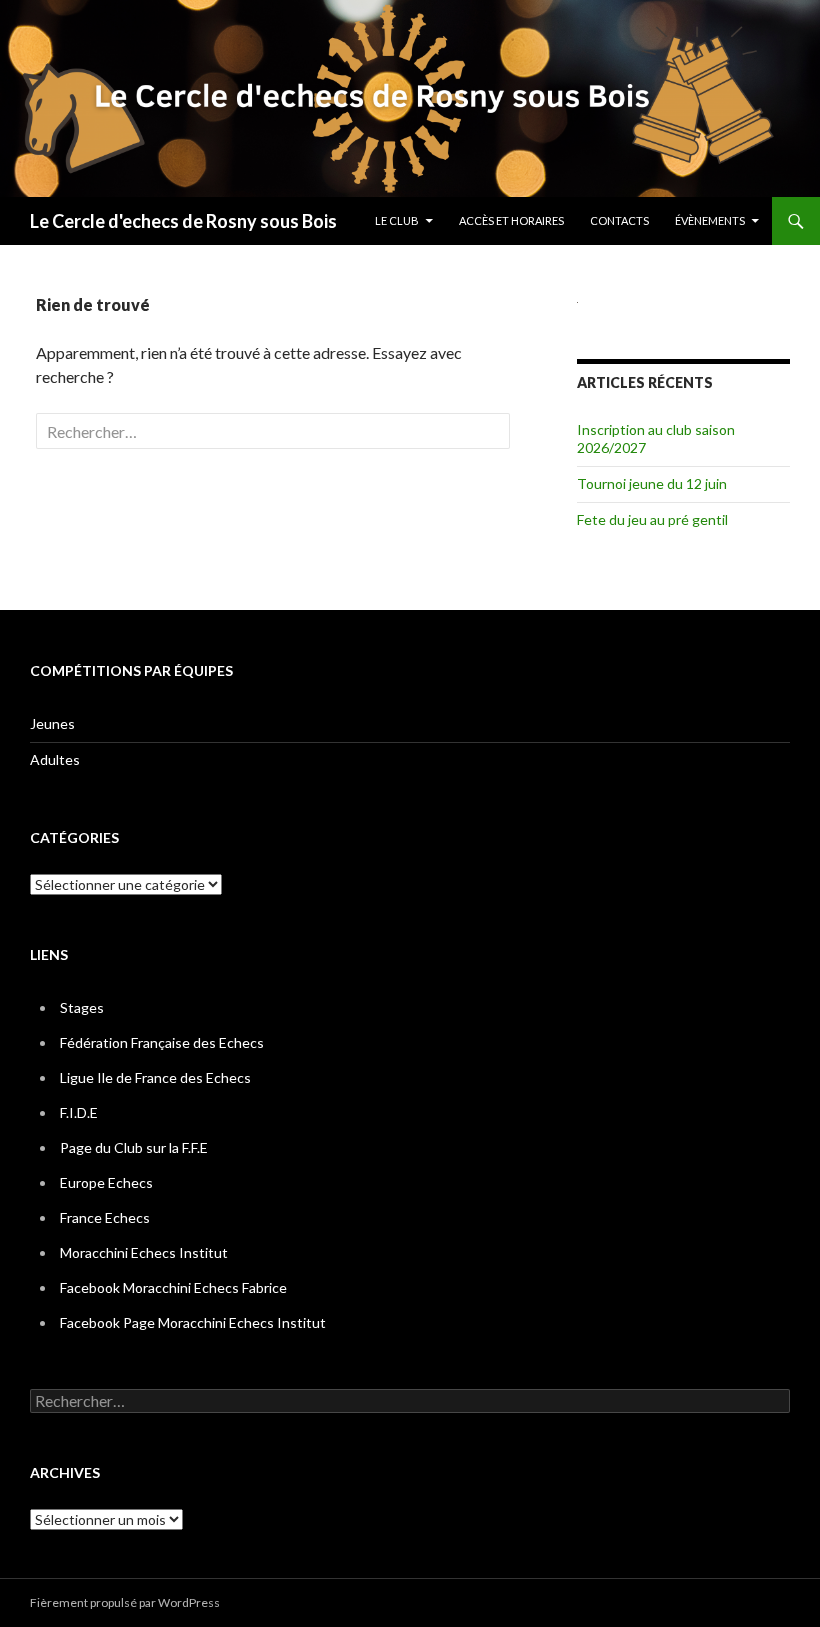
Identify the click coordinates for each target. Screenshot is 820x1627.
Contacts (619, 220)
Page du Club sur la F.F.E (134, 1147)
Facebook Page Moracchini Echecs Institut (193, 1322)
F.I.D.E (79, 1112)
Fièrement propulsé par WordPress (125, 1602)
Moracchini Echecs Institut (144, 1252)
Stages (82, 1007)
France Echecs (105, 1217)
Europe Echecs (106, 1182)
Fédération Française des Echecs (162, 1042)
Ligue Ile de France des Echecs (155, 1077)
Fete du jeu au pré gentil (652, 519)
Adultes (55, 759)
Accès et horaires (511, 220)
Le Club (397, 220)
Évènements (710, 220)
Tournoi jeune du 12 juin (652, 483)
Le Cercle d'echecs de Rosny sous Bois (183, 221)
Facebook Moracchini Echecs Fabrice (173, 1287)
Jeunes (52, 723)
